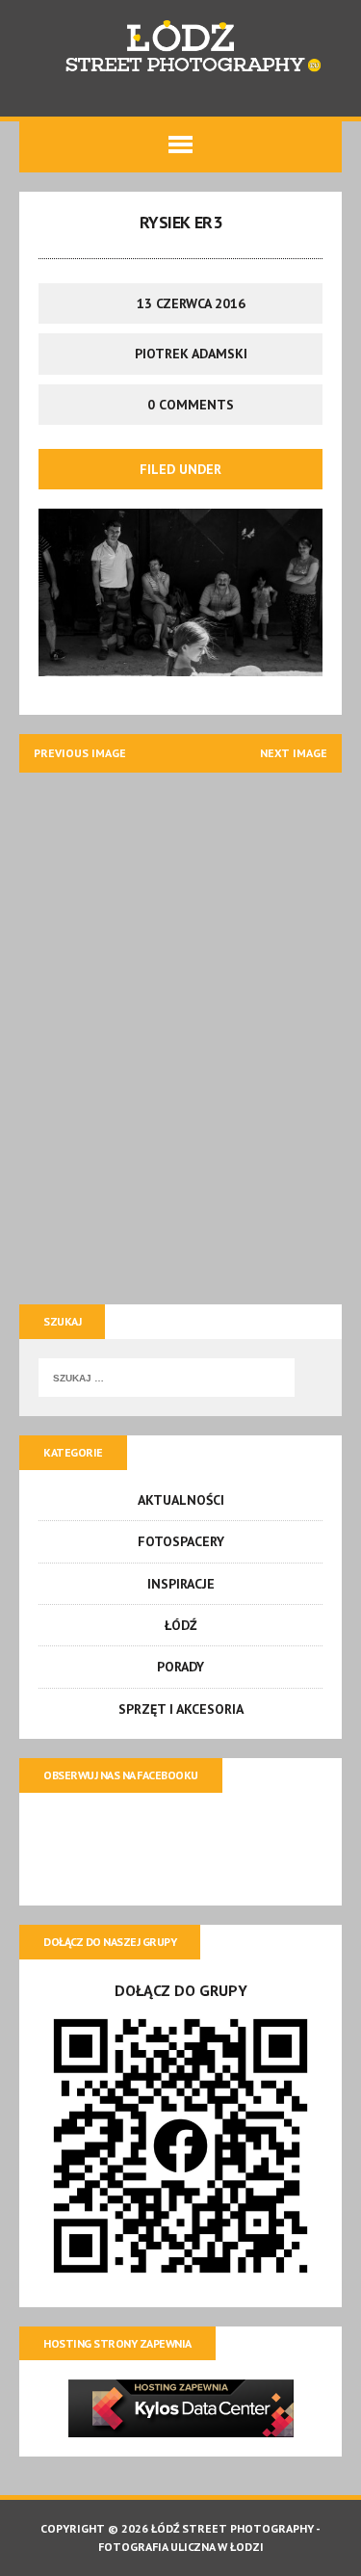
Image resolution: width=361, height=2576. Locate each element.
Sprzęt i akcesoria (181, 1709)
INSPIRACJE (181, 1584)
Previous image (80, 753)
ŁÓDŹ (181, 1625)
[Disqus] (180, 1033)
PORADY (180, 1667)
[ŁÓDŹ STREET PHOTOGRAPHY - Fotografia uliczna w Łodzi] (180, 49)
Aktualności (181, 1500)
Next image (294, 753)
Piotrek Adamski (191, 354)
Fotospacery (181, 1541)
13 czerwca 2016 (191, 303)
